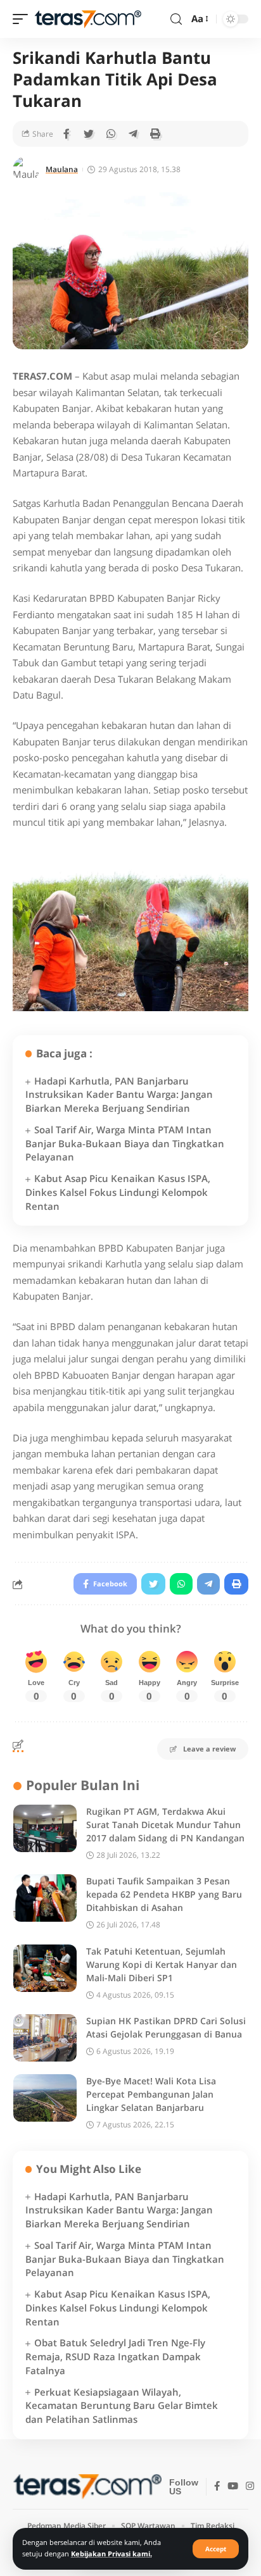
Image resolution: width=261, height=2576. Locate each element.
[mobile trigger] (23, 19)
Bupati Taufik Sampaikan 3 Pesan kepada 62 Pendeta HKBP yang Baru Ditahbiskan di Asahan (164, 1894)
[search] (176, 19)
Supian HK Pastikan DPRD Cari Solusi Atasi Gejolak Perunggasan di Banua (166, 2027)
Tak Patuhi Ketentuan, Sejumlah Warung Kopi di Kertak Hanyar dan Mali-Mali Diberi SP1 (162, 1964)
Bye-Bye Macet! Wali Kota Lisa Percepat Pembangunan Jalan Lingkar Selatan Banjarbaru (151, 2094)
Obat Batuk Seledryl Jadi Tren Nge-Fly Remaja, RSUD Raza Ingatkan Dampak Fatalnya (115, 2356)
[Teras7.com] (88, 19)
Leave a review (209, 1749)
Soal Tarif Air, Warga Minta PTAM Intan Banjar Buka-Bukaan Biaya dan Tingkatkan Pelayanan (125, 1143)
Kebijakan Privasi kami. (111, 2554)
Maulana (62, 169)
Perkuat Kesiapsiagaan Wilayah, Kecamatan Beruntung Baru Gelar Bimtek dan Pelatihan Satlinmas (122, 2406)
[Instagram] (250, 2487)
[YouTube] (233, 2487)
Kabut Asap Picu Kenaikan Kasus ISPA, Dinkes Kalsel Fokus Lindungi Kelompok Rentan (118, 1192)
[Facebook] (217, 2487)
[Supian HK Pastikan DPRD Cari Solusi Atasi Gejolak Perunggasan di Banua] (45, 2038)
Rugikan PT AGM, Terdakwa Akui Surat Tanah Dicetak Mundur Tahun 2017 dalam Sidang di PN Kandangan (165, 1825)
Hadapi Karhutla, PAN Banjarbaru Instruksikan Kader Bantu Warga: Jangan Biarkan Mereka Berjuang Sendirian (119, 1095)
